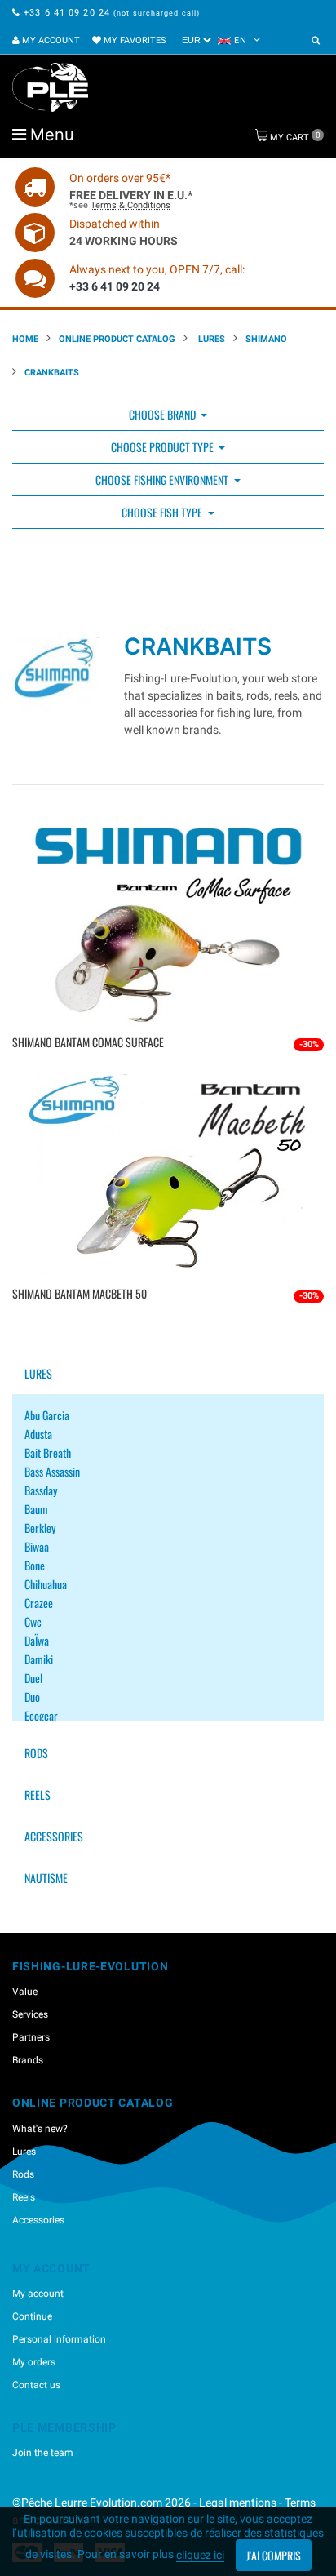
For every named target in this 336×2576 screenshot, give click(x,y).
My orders (34, 2362)
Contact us (36, 2385)
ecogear (41, 1715)
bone (35, 1565)
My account (50, 40)
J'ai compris (274, 2555)
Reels (38, 1794)
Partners (31, 2037)
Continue (32, 2316)
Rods (36, 1753)
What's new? (40, 2129)
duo (32, 1697)
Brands (28, 2060)
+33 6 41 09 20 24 (67, 13)
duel (33, 1678)
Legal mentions (239, 2503)
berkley (40, 1528)
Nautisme (46, 1878)
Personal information (59, 2339)
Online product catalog (117, 339)
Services (30, 2014)
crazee (39, 1603)
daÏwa (37, 1640)
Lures (210, 339)
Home (25, 339)
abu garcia (47, 1415)
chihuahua (46, 1584)
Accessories (54, 1836)
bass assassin (52, 1471)
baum (36, 1509)
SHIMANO (266, 339)
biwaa (37, 1546)
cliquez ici (200, 2555)
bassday (41, 1490)
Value (25, 1992)
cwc (33, 1621)
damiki (39, 1659)
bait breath (48, 1452)
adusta (38, 1434)
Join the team (43, 2453)
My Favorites (134, 40)
